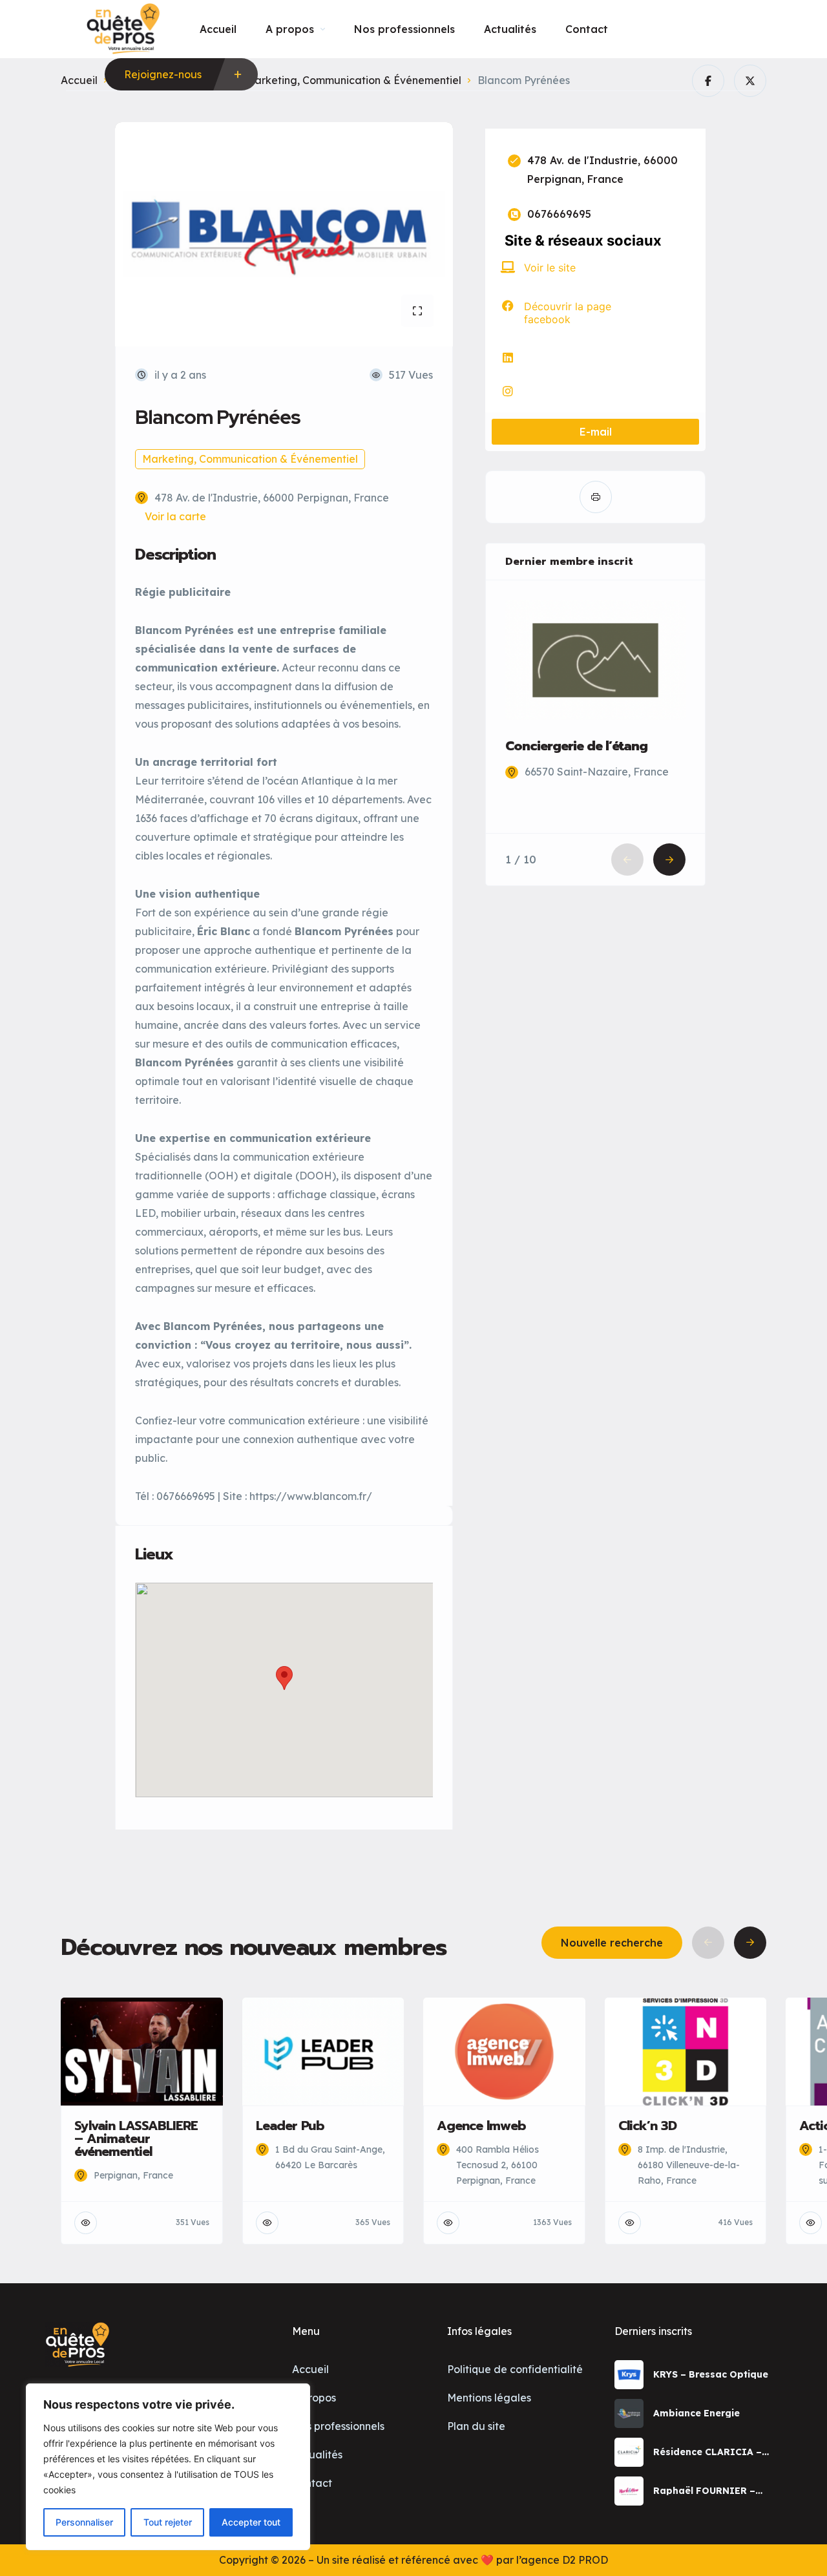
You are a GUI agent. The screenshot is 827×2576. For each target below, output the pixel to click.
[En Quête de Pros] (123, 29)
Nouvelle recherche (612, 1943)
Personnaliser (84, 2522)
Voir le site (550, 268)
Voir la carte (175, 516)
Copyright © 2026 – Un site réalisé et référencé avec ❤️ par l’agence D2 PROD (413, 2560)
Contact (587, 29)
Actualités (510, 29)
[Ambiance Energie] (629, 2413)
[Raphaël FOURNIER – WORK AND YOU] (629, 2491)
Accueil (218, 29)
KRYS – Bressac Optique (711, 2374)
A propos (290, 29)
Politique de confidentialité (515, 2369)
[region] (168, 2467)
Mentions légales (489, 2398)
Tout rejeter (168, 2522)
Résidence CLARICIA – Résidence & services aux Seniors (714, 2452)
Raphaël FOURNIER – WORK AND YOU (704, 2491)
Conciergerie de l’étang (576, 746)
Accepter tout (251, 2522)
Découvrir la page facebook (568, 313)
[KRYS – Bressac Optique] (629, 2375)
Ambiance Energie (696, 2413)
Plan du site (476, 2426)
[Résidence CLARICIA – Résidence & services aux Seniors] (629, 2452)
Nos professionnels (404, 29)
